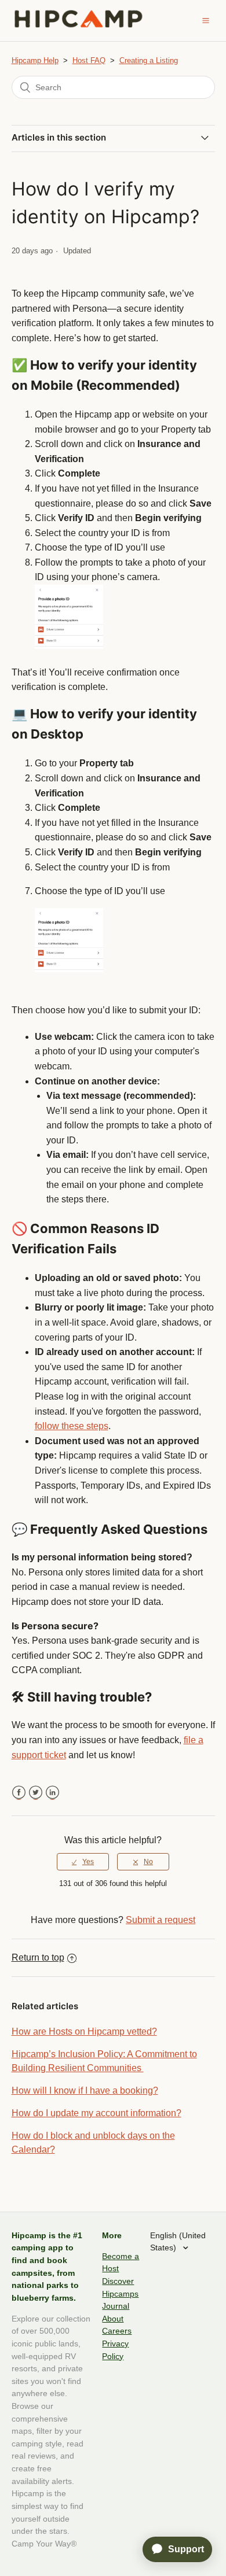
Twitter (36, 1793)
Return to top (38, 1957)
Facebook (19, 1793)
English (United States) (178, 2242)
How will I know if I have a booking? (85, 2090)
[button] (206, 20)
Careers (117, 2331)
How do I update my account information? (96, 2113)
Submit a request (161, 1920)
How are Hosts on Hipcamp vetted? (84, 2031)
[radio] (83, 1862)
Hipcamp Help (35, 60)
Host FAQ (89, 60)
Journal (116, 2306)
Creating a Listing (149, 60)
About (113, 2319)
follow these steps (72, 1426)
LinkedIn (52, 1793)
